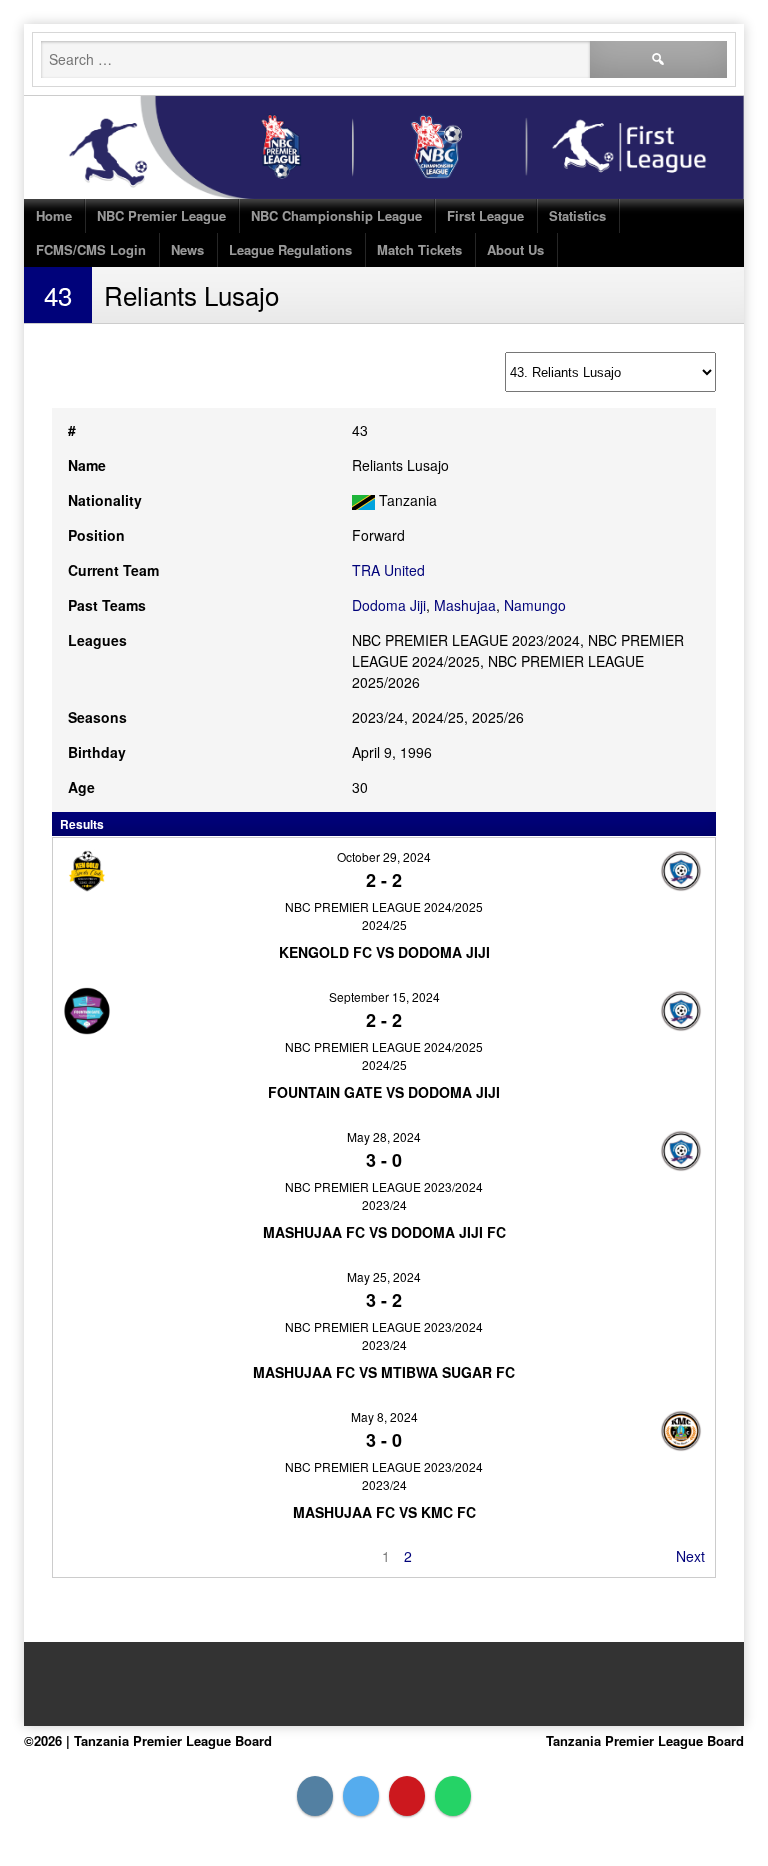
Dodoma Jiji (389, 605)
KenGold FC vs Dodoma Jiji (384, 952)
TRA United (388, 570)
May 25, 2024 (384, 1276)
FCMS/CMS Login (91, 249)
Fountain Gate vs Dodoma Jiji (384, 1092)
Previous (90, 1556)
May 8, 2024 (384, 1416)
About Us (515, 249)
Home (54, 215)
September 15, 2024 (384, 996)
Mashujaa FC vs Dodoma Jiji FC (384, 1232)
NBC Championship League (336, 215)
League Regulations (290, 249)
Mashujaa (465, 605)
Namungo (535, 605)
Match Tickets (419, 249)
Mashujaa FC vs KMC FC (384, 1512)
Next (690, 1556)
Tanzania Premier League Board (645, 1740)
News (187, 249)
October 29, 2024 (384, 856)
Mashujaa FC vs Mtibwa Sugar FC (384, 1372)
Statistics (577, 215)
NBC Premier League (161, 215)
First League (485, 215)
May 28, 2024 (384, 1136)
